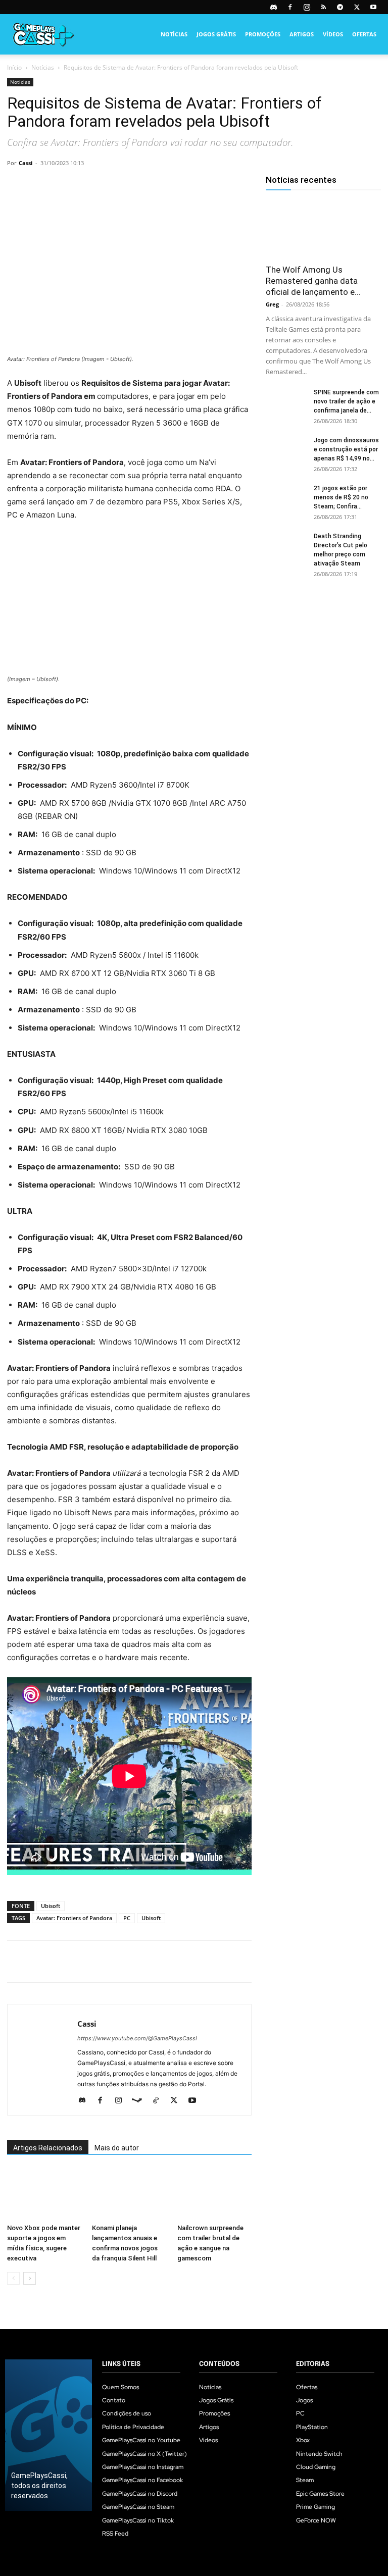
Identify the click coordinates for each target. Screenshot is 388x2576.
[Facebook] (290, 7)
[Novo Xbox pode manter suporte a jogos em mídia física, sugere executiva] (44, 2194)
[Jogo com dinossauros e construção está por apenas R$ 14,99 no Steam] (286, 450)
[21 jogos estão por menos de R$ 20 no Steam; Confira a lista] (286, 498)
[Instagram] (307, 7)
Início (14, 67)
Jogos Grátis (216, 34)
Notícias (174, 34)
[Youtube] (373, 7)
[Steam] (141, 2101)
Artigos (302, 34)
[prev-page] (13, 2278)
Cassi (26, 163)
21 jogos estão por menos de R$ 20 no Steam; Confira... (341, 497)
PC (127, 1918)
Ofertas (364, 34)
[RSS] (323, 7)
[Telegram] (340, 7)
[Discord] (273, 7)
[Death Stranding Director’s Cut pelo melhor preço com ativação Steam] (286, 546)
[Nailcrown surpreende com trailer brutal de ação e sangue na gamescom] (214, 2194)
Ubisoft (51, 1906)
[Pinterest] (64, 186)
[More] (134, 186)
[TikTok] (159, 2101)
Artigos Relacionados (48, 2148)
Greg (272, 304)
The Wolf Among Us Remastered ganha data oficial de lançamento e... (313, 281)
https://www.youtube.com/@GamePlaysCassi (137, 2038)
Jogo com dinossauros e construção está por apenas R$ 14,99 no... (346, 449)
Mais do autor (117, 2148)
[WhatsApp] (87, 186)
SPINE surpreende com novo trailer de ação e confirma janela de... (346, 401)
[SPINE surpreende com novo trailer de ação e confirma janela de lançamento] (286, 402)
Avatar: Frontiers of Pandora (74, 1918)
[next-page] (30, 2278)
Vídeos (333, 34)
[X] (357, 7)
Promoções (263, 34)
